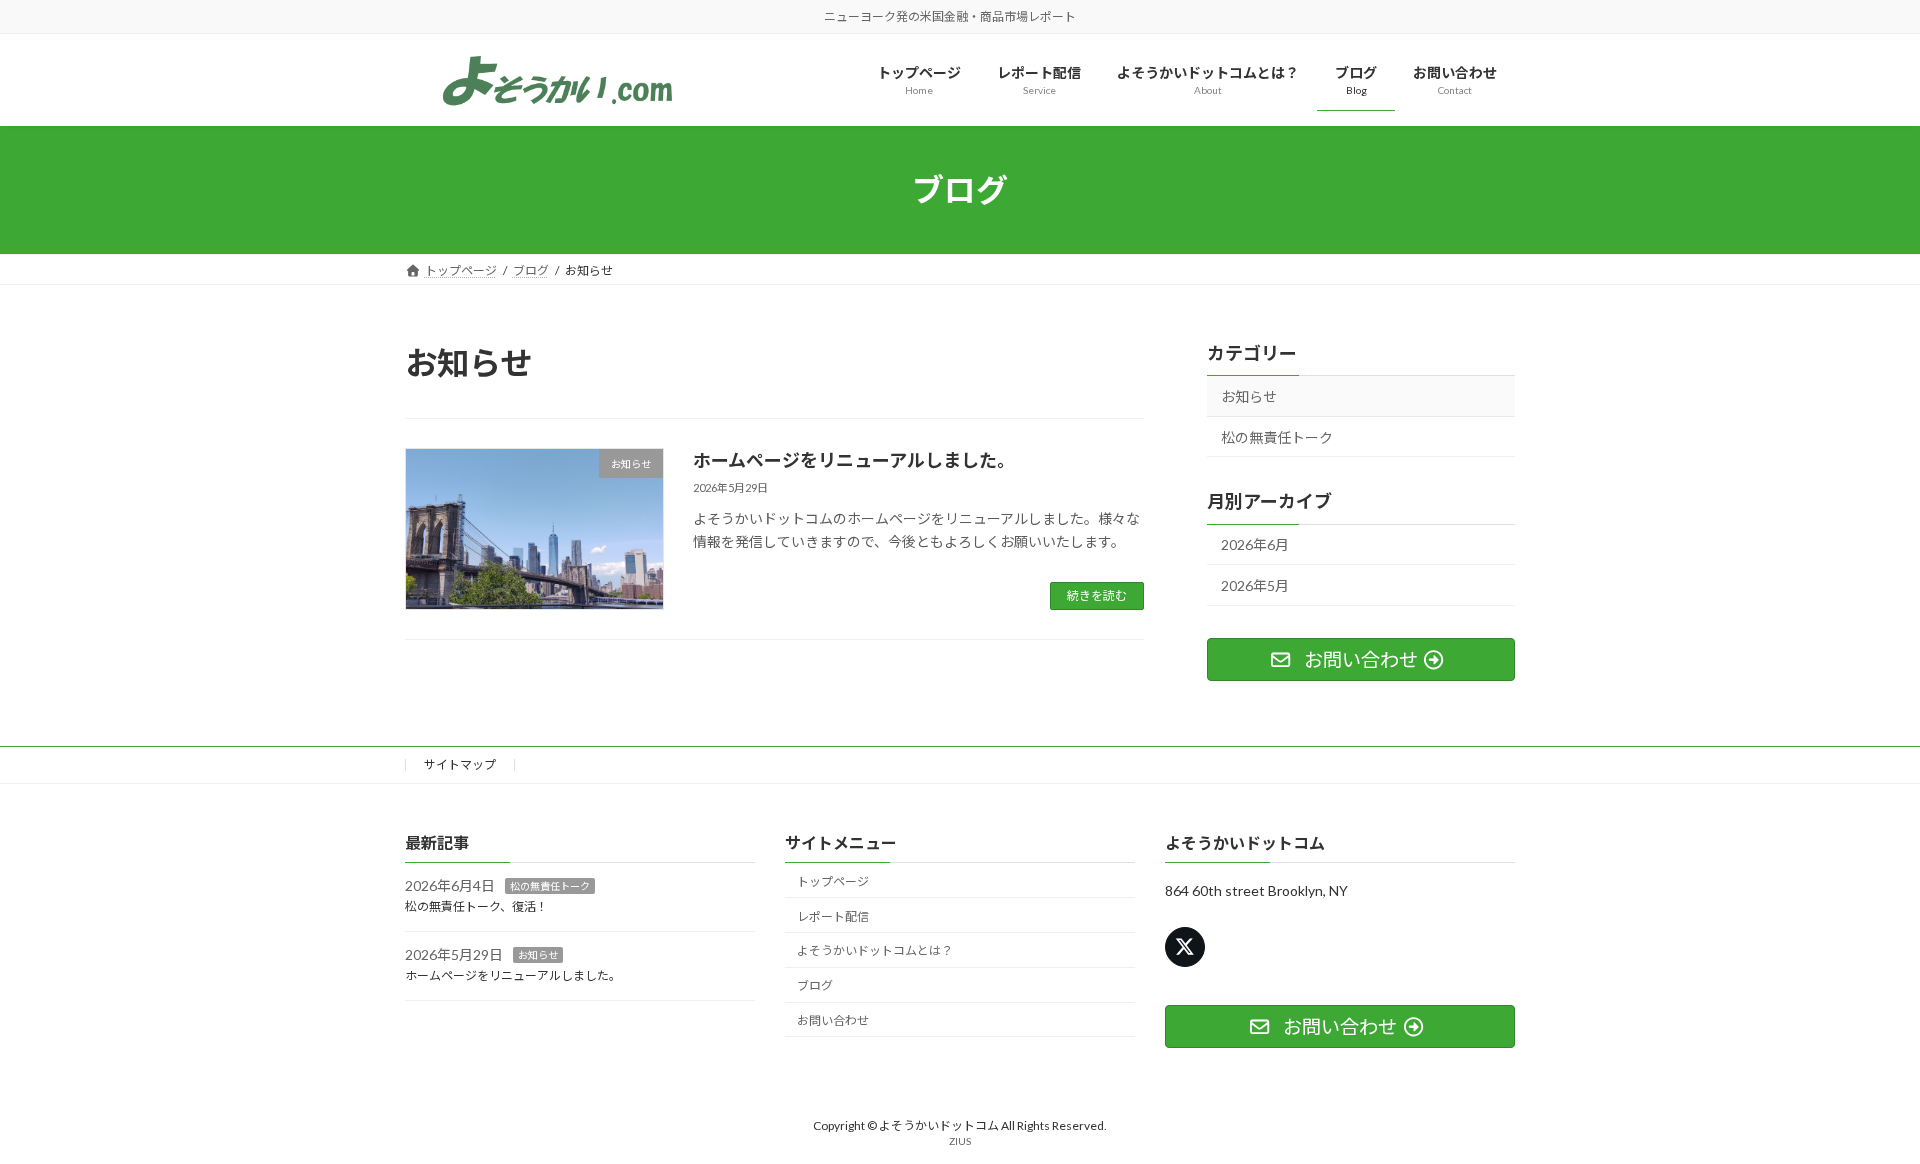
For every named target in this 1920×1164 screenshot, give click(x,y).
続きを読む (1097, 595)
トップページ (833, 880)
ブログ (815, 985)
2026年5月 (1255, 585)
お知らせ (1249, 396)
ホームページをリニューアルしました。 (854, 460)
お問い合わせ (833, 1020)
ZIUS (960, 1141)
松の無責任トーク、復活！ (476, 906)
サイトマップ (460, 764)
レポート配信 (833, 915)
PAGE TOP (1858, 1110)
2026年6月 (1255, 545)
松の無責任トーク (1277, 437)
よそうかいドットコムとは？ (875, 950)
